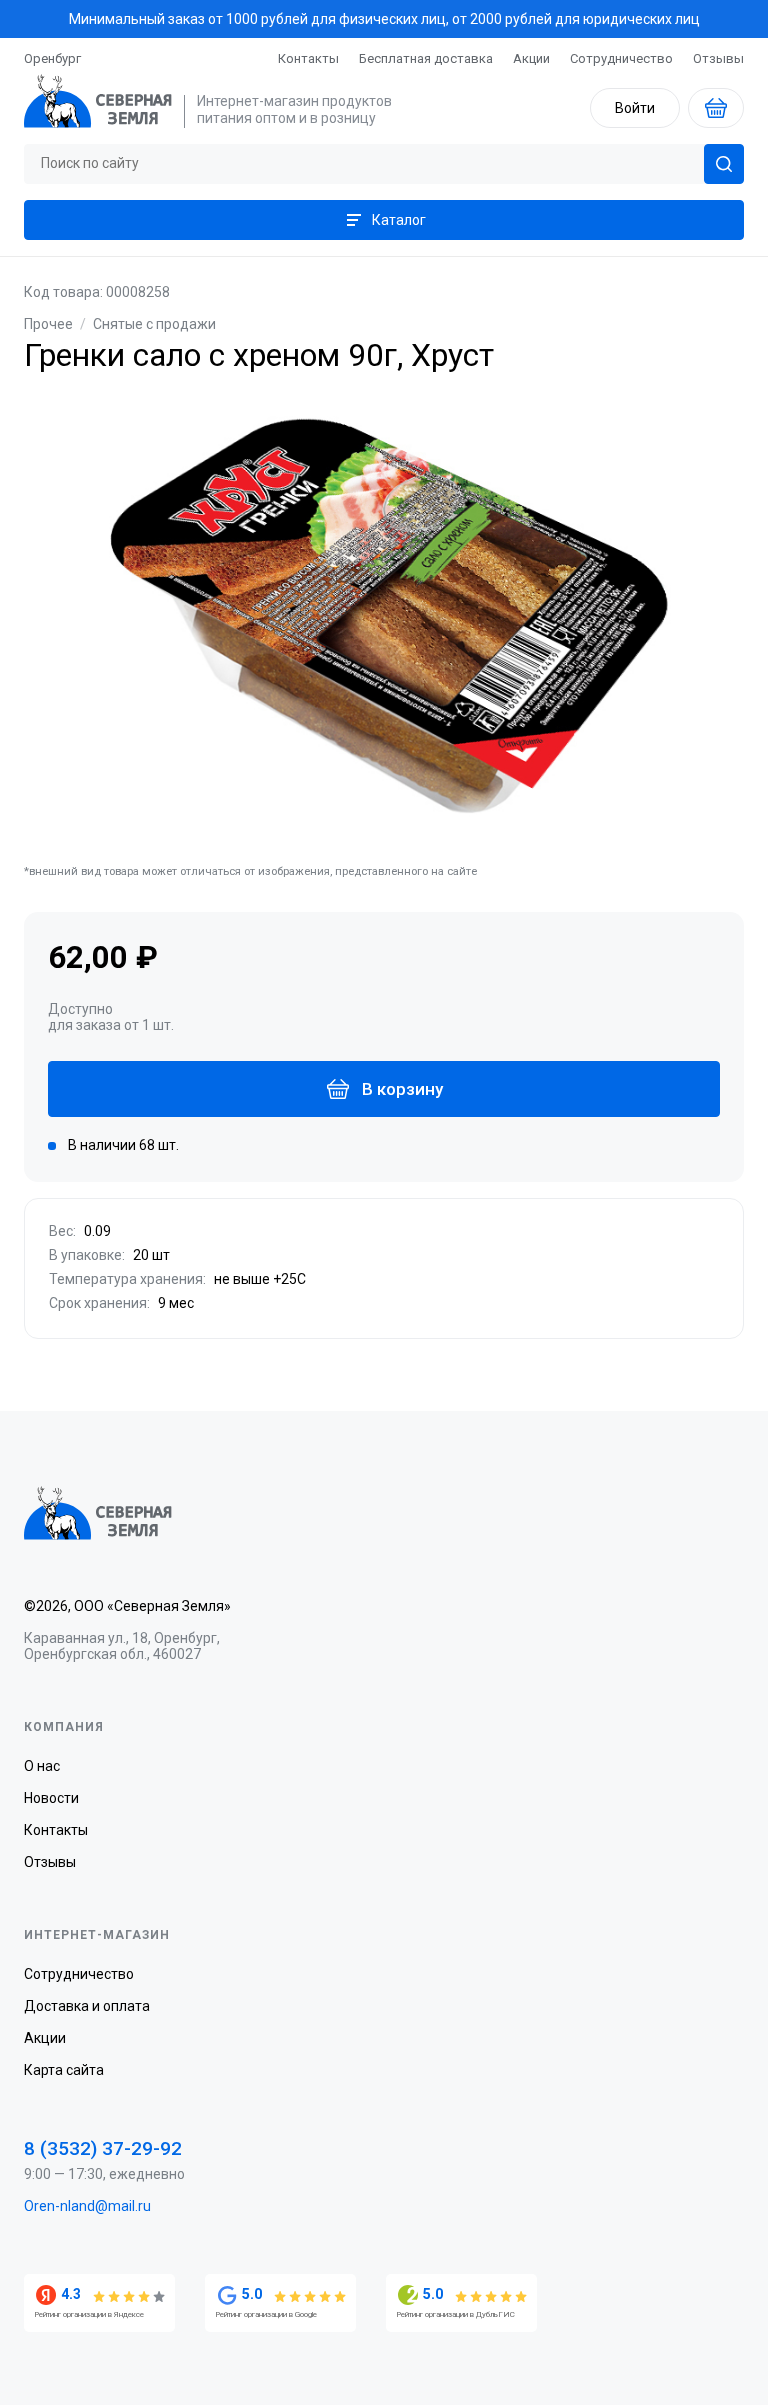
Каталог (399, 220)
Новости (51, 1798)
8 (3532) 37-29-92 (103, 2148)
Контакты (308, 58)
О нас (42, 1766)
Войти (635, 108)
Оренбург (52, 58)
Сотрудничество (621, 58)
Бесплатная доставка (426, 58)
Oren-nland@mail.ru (87, 2206)
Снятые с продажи (154, 324)
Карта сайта (64, 2070)
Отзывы (718, 58)
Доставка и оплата (87, 2006)
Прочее (48, 324)
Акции (531, 58)
